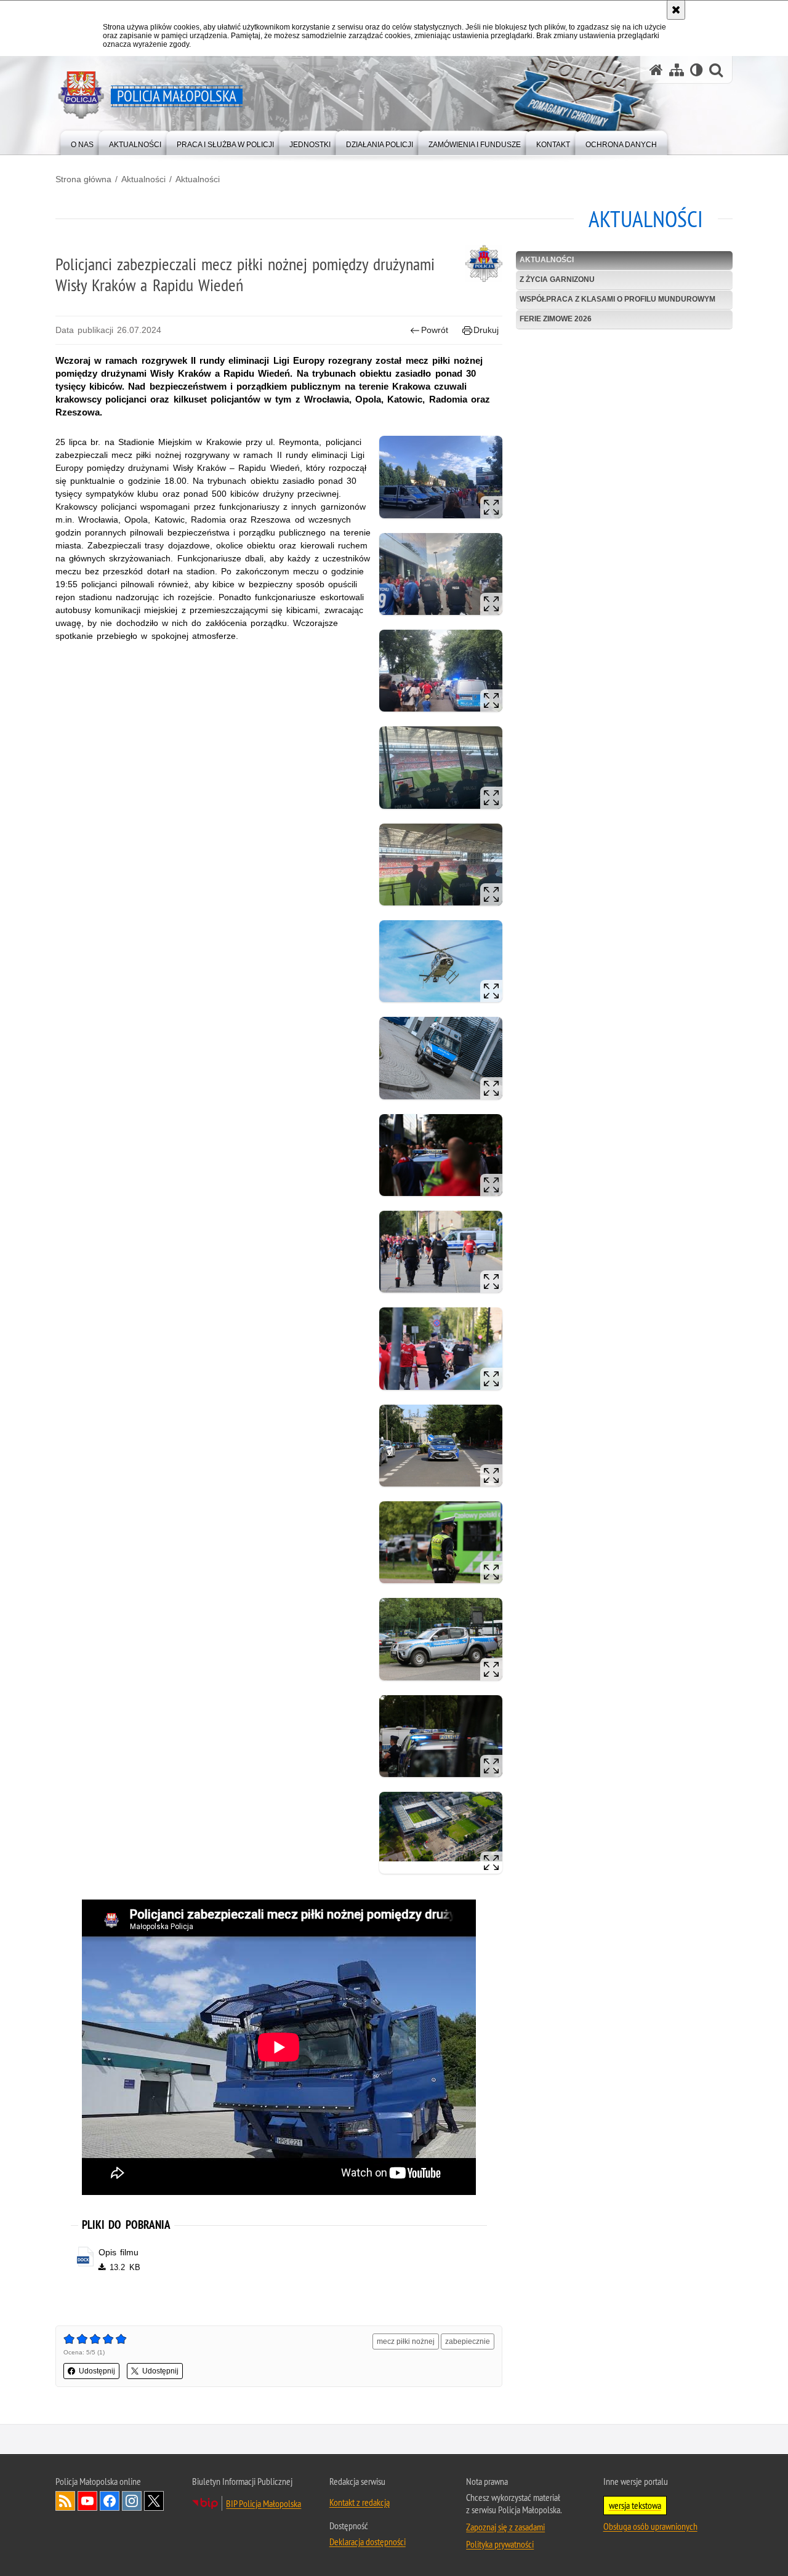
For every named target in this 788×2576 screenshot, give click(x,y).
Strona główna (83, 179)
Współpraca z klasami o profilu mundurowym (617, 299)
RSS (65, 2501)
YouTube (87, 2501)
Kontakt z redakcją (360, 2502)
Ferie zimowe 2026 (556, 319)
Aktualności (143, 179)
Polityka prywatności (500, 2544)
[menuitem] (82, 142)
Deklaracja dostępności (368, 2542)
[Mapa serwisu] (677, 70)
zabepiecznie (468, 2341)
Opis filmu (119, 2252)
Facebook (110, 2501)
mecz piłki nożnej (406, 2341)
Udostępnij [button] (97, 2371)
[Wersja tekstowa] (697, 70)
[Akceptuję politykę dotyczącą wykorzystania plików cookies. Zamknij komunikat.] (676, 10)
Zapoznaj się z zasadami (505, 2527)
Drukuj (486, 330)
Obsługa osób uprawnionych (650, 2526)
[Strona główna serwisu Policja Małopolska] (656, 70)
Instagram (132, 2501)
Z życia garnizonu (557, 279)
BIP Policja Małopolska (263, 2503)
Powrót (435, 330)
